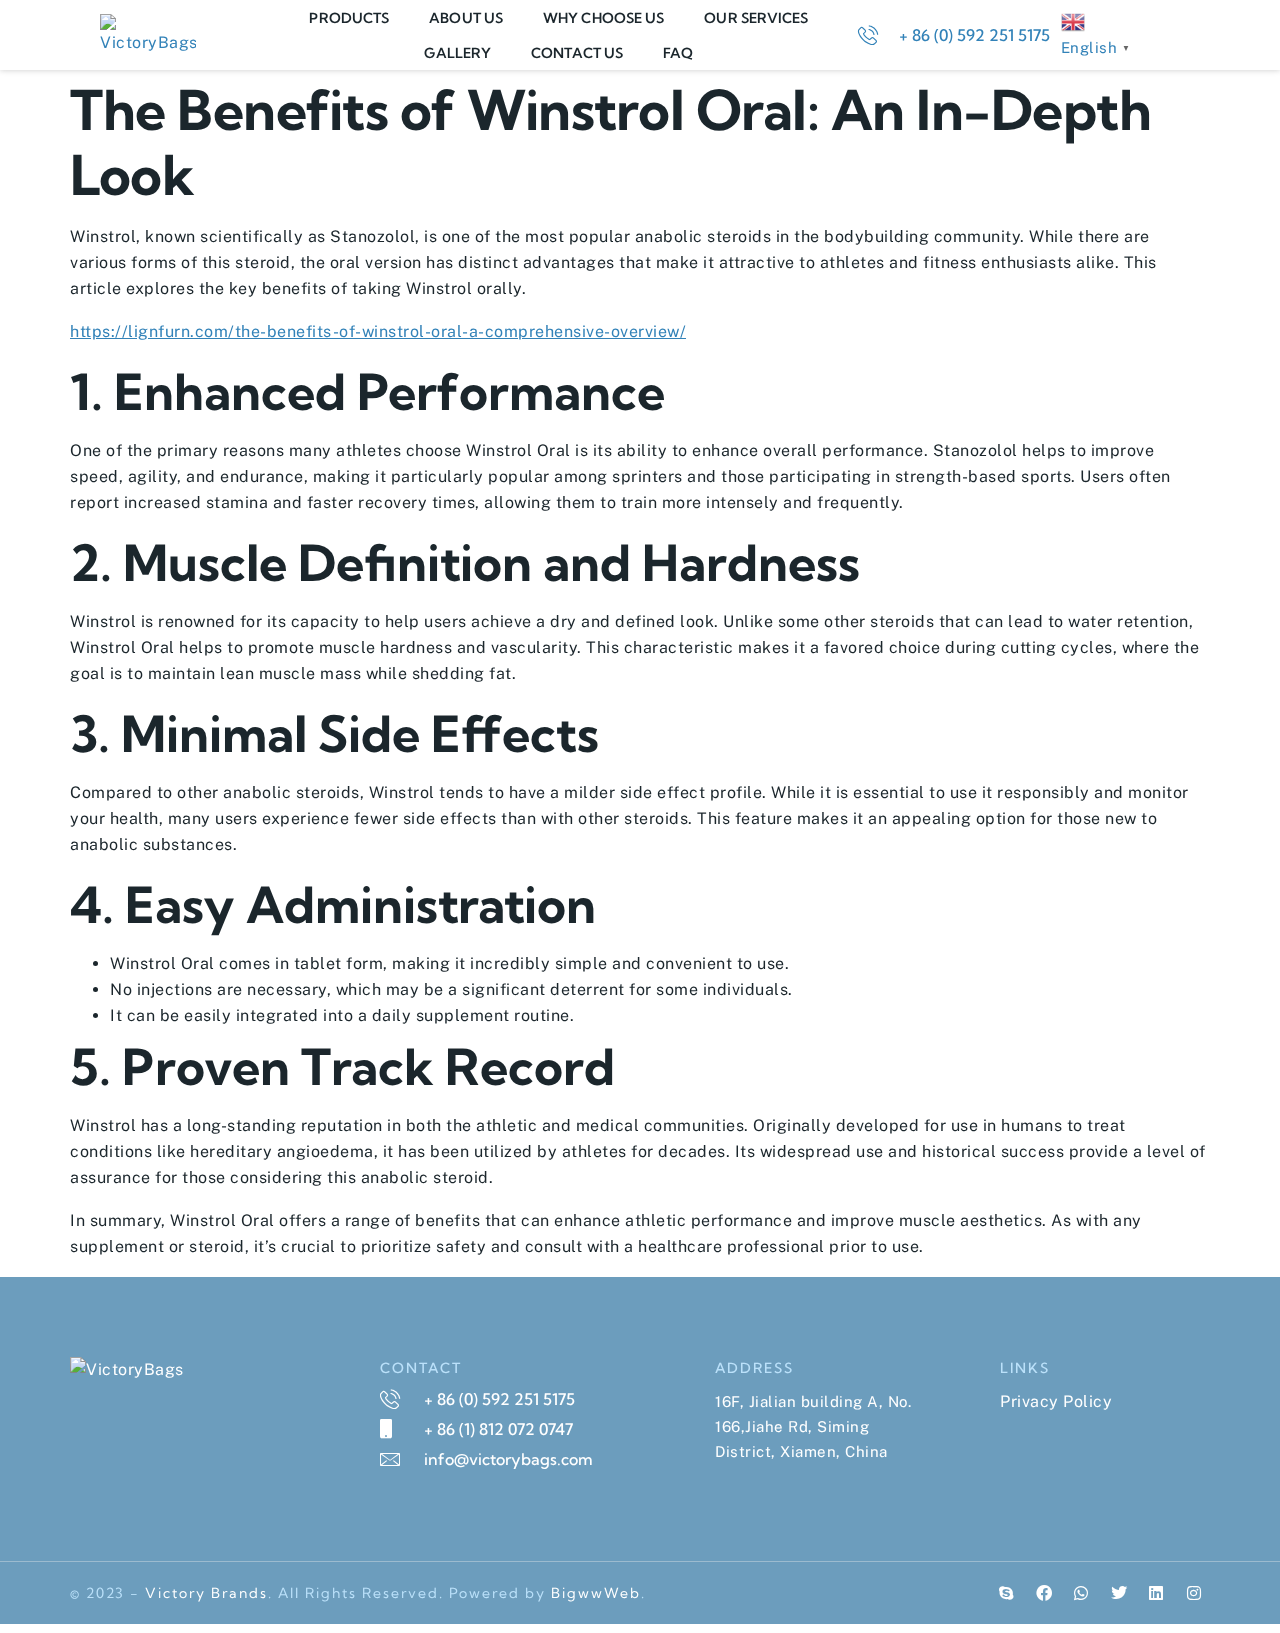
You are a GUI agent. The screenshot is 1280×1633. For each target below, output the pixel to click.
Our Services (756, 18)
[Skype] (1007, 1593)
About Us (466, 18)
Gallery (457, 53)
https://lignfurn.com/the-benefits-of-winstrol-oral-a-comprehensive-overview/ (378, 331)
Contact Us (577, 53)
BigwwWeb (596, 1593)
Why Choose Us (603, 18)
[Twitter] (1119, 1593)
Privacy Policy (1056, 1401)
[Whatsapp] (1082, 1593)
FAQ (678, 53)
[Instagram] (1194, 1593)
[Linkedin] (1157, 1593)
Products (349, 18)
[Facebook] (1044, 1593)
